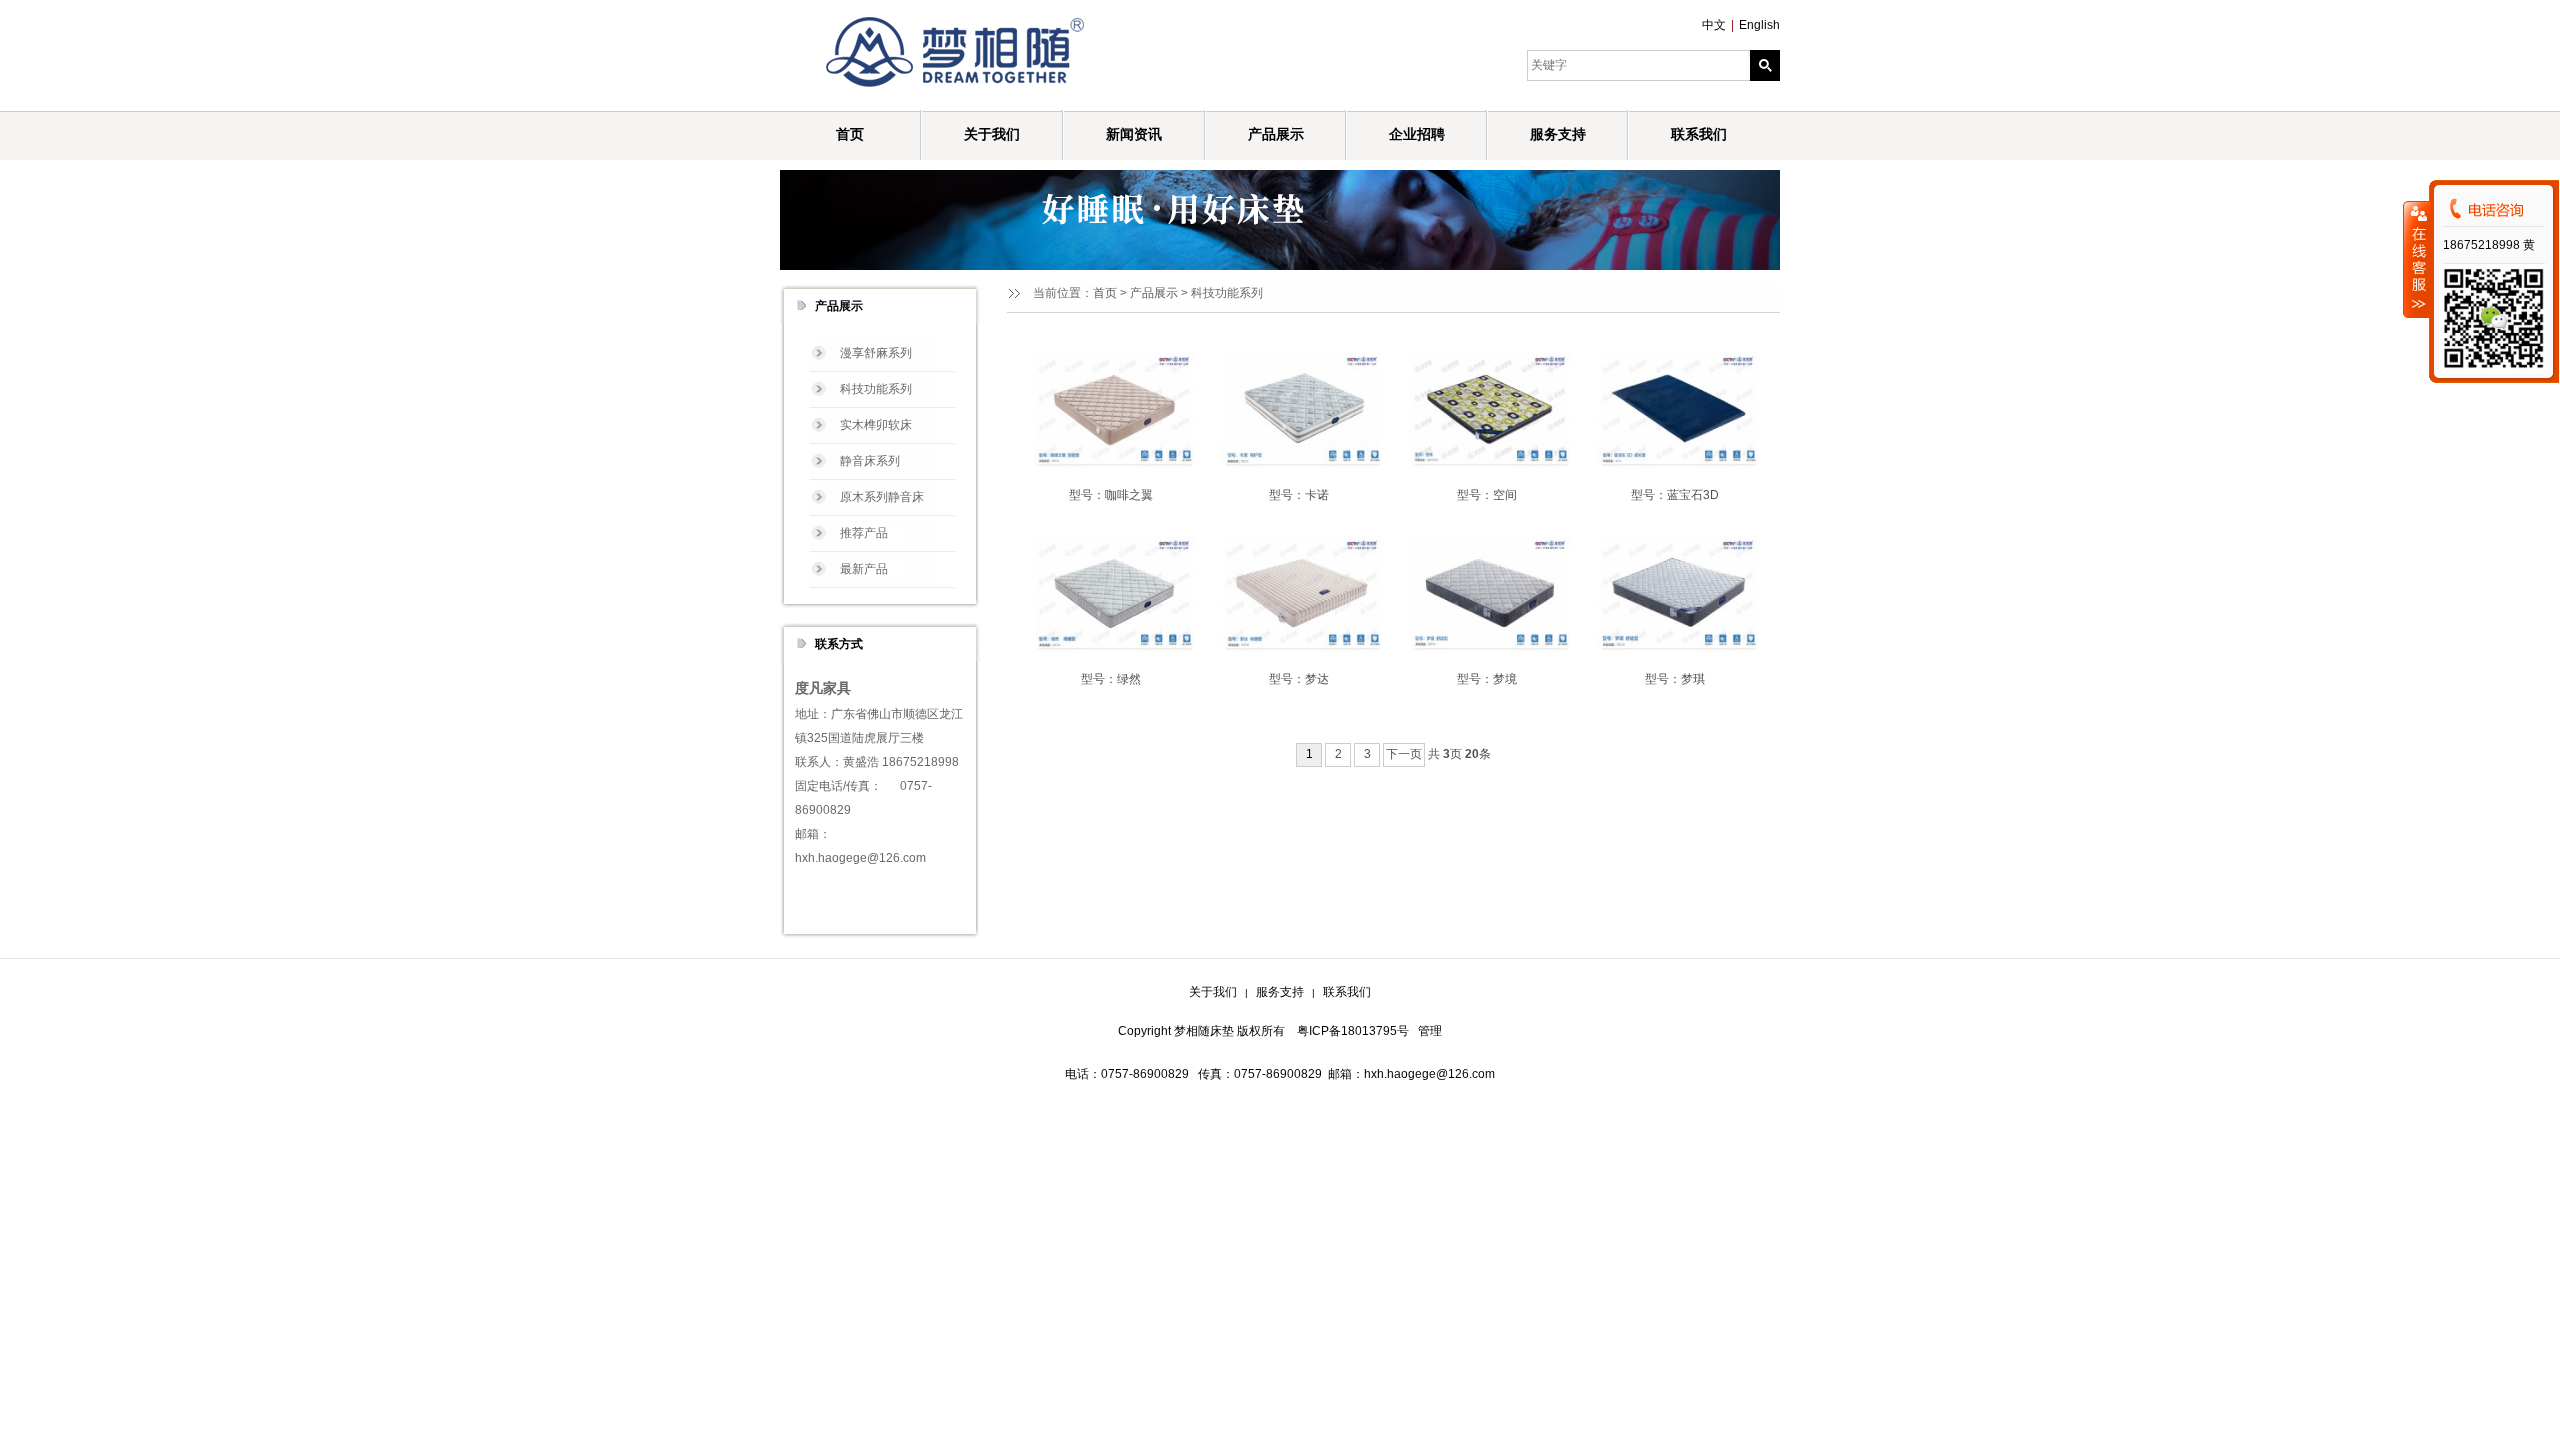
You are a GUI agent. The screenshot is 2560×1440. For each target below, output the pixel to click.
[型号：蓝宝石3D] (1675, 409)
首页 (1105, 293)
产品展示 (1154, 293)
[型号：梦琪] (1675, 593)
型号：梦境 (1487, 679)
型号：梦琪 (1675, 679)
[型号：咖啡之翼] (1111, 409)
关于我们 (1213, 992)
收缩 (2417, 259)
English (1759, 25)
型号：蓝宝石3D (1675, 495)
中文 (1714, 25)
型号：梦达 (1299, 679)
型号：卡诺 (1299, 495)
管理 (1430, 1031)
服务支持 (1280, 992)
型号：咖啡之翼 (1111, 495)
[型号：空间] (1487, 409)
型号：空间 (1487, 495)
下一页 (1404, 754)
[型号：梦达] (1299, 593)
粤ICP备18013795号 (1353, 1031)
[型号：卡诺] (1299, 409)
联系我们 (1347, 992)
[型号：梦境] (1487, 593)
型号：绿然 (1111, 679)
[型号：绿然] (1111, 593)
